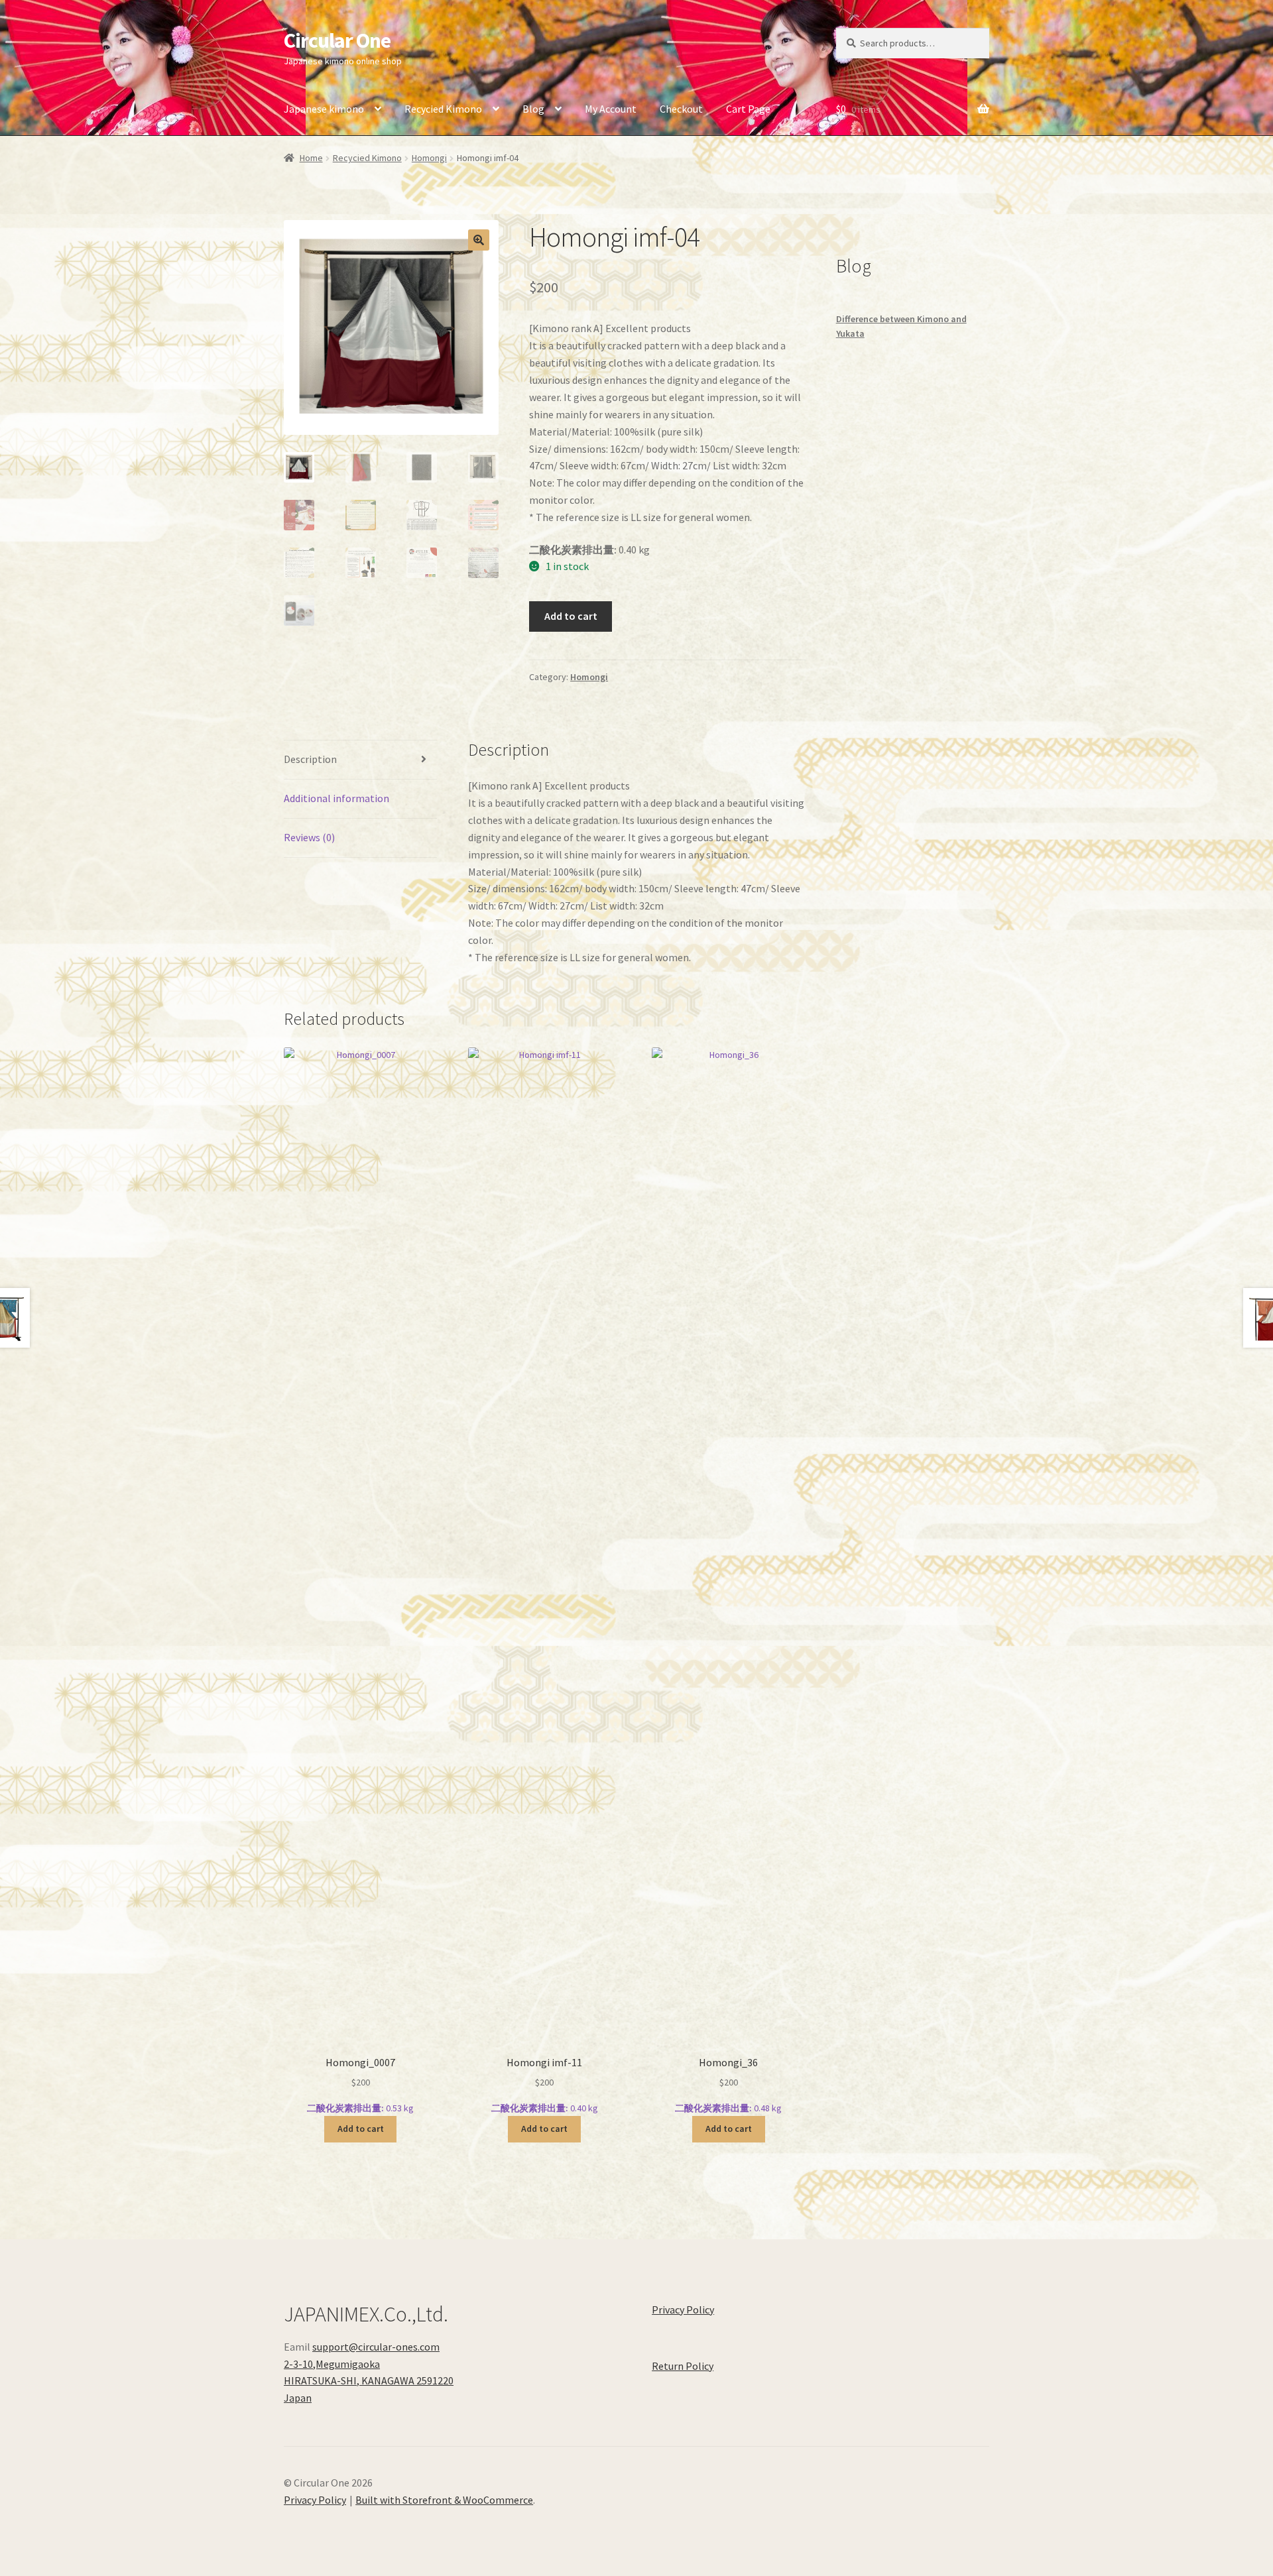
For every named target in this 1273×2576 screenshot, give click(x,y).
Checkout (681, 109)
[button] (479, 240)
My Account (611, 109)
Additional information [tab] (336, 798)
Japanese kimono (324, 109)
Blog (533, 109)
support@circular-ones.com (376, 2347)
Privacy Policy (683, 2310)
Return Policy (683, 2366)
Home (311, 158)
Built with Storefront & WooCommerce (444, 2500)
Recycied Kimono (443, 109)
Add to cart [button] (361, 2129)
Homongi (429, 158)
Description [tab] (310, 759)
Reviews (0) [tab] (309, 837)
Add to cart (571, 616)
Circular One (337, 40)
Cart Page (748, 109)
